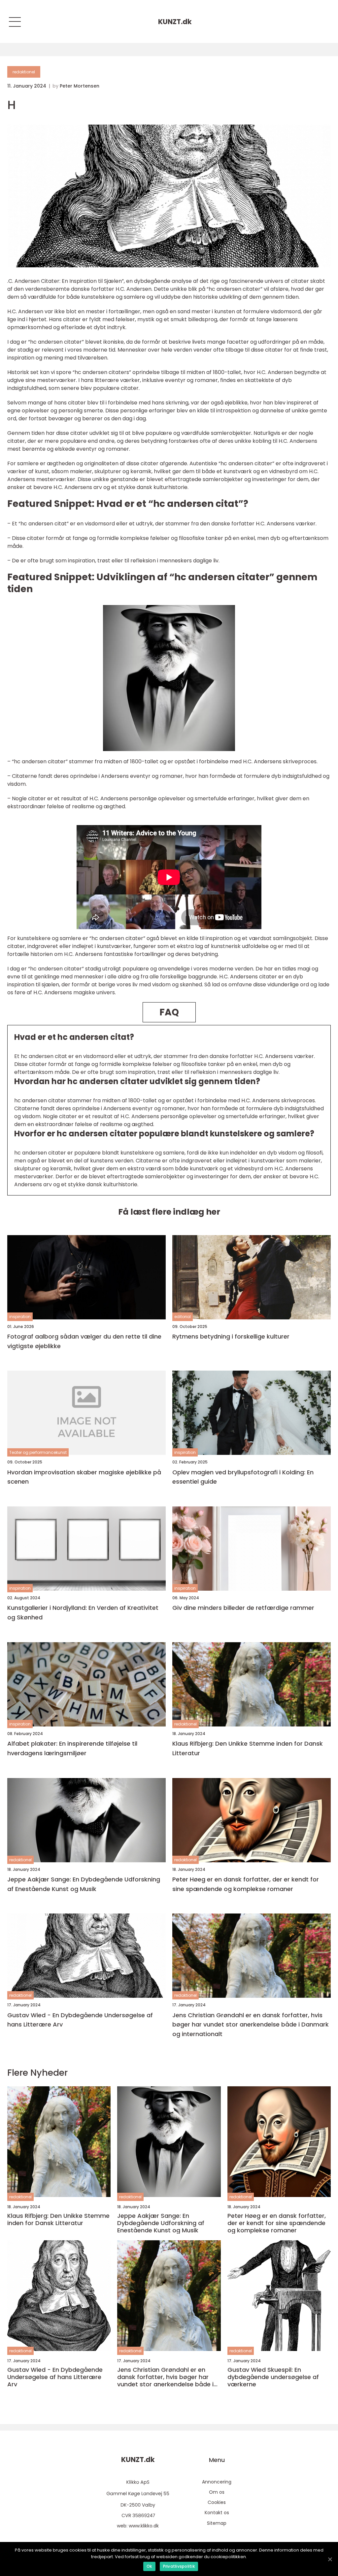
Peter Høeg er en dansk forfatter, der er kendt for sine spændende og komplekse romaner (246, 1884)
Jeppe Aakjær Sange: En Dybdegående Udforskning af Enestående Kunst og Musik (84, 1884)
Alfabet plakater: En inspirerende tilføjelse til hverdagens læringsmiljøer (72, 1748)
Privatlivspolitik (179, 2566)
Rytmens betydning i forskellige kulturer (231, 1336)
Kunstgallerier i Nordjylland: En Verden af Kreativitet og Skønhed (83, 1612)
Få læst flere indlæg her (169, 1212)
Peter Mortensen (80, 86)
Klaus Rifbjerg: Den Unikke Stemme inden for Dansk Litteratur (248, 1748)
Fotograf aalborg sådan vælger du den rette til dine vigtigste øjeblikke (84, 1341)
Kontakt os (217, 2513)
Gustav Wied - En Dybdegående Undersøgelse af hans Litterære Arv (80, 2020)
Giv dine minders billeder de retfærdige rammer (243, 1608)
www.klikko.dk (144, 2526)
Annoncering (217, 2482)
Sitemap (217, 2523)
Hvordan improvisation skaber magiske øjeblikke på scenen (84, 1477)
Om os (217, 2492)
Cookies (217, 2502)
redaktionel (24, 72)
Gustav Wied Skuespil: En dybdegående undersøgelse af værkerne (273, 2377)
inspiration (20, 1317)
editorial (183, 1317)
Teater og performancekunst (38, 1452)
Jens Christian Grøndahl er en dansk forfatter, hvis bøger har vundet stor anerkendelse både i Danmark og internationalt (251, 2025)
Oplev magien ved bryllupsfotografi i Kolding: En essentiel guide (243, 1477)
